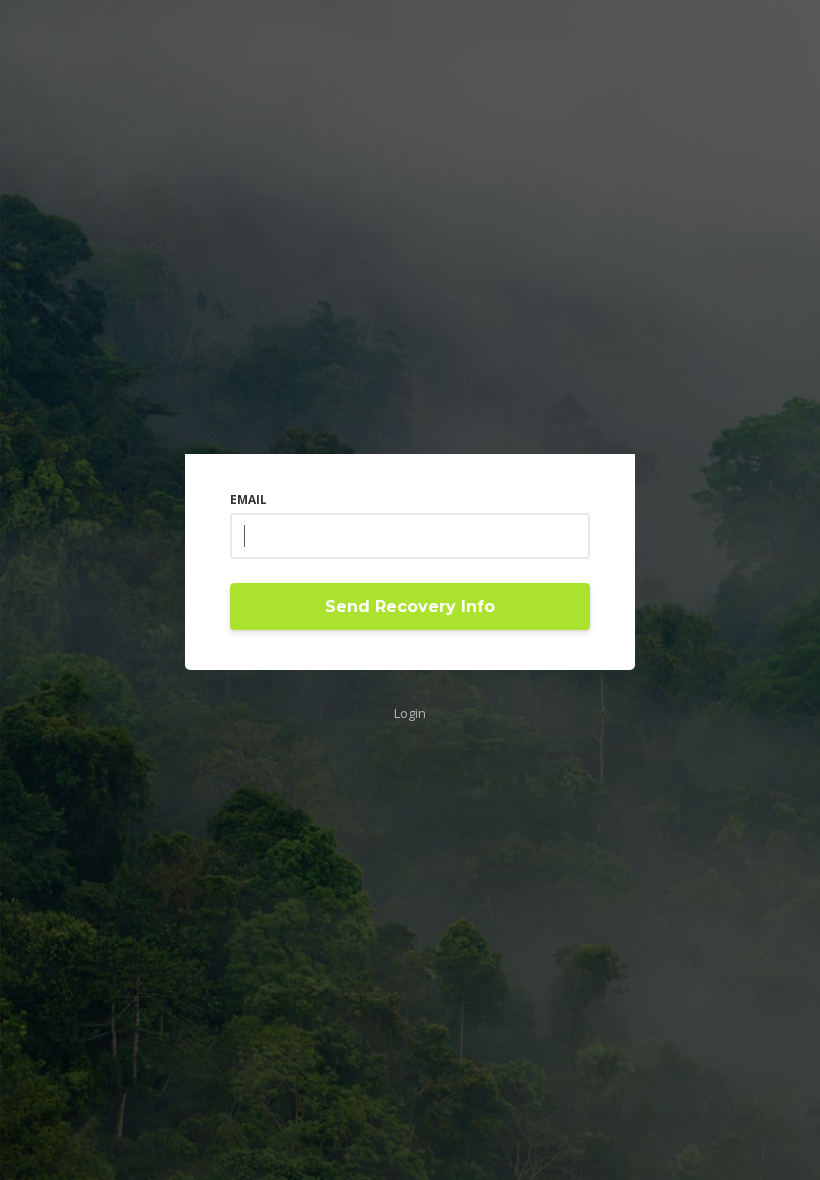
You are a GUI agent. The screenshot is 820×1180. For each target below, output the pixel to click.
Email (248, 499)
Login (410, 713)
